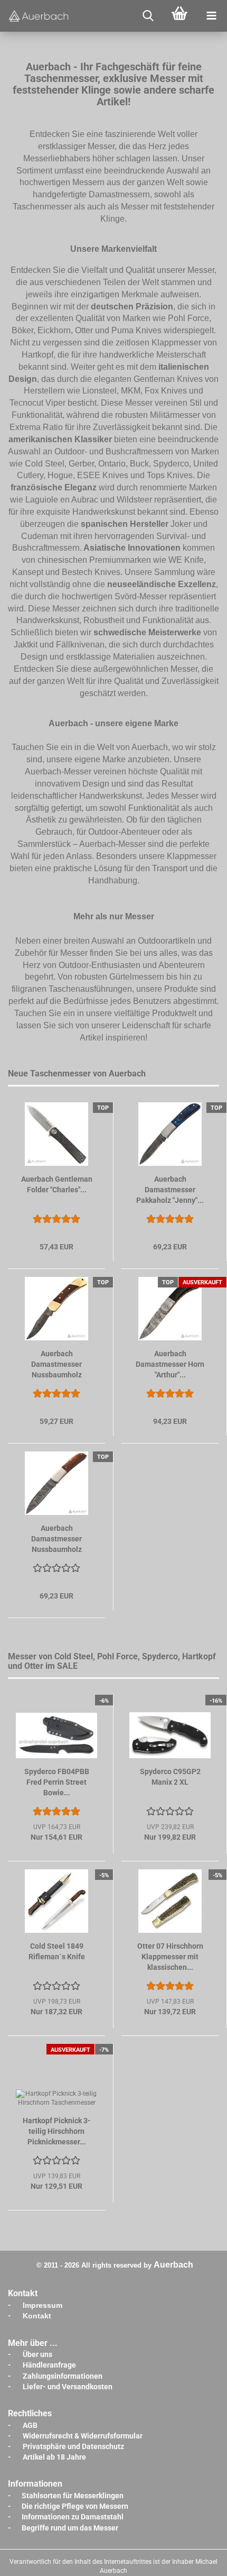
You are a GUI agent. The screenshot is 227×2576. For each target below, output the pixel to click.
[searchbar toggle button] (148, 16)
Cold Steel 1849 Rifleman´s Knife (57, 1951)
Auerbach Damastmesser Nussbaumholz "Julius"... (56, 1365)
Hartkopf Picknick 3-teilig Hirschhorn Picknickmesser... (57, 2131)
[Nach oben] (198, 2560)
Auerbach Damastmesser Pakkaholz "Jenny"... (170, 1190)
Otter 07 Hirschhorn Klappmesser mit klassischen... (170, 1957)
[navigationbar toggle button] (211, 16)
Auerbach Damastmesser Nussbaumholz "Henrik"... (56, 1539)
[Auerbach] (40, 16)
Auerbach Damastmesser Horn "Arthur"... (170, 1364)
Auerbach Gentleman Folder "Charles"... (57, 1184)
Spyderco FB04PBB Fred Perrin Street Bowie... (57, 1782)
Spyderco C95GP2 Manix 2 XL (170, 1777)
